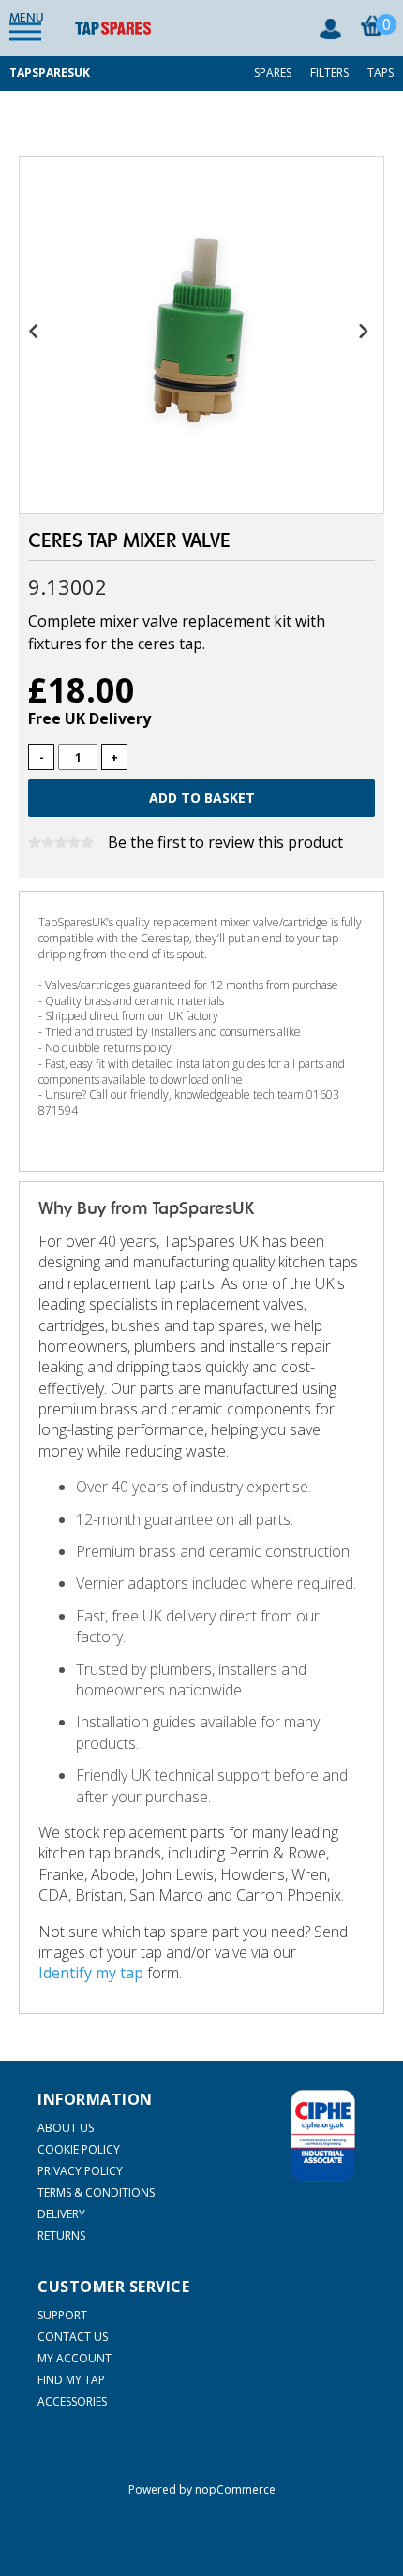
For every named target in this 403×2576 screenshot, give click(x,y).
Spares (273, 73)
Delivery (61, 2214)
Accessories (72, 2401)
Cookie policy (79, 2149)
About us (66, 2128)
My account (75, 2358)
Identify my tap (91, 1973)
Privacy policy (80, 2171)
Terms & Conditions (96, 2192)
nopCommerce (235, 2489)
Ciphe (323, 2136)
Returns (61, 2235)
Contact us (73, 2337)
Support (62, 2315)
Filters (329, 73)
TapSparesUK (50, 73)
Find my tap (71, 2380)
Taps (381, 73)
